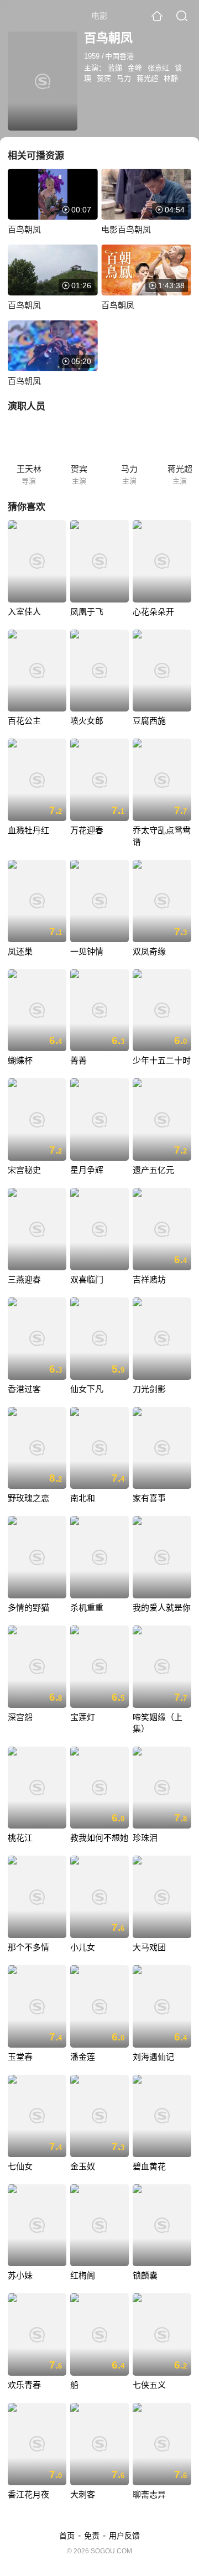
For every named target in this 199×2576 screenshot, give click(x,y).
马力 (124, 78)
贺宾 (104, 78)
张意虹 (158, 68)
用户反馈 (124, 2536)
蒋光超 (147, 78)
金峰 (135, 68)
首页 (67, 2536)
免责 (92, 2536)
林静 (171, 78)
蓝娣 (115, 68)
